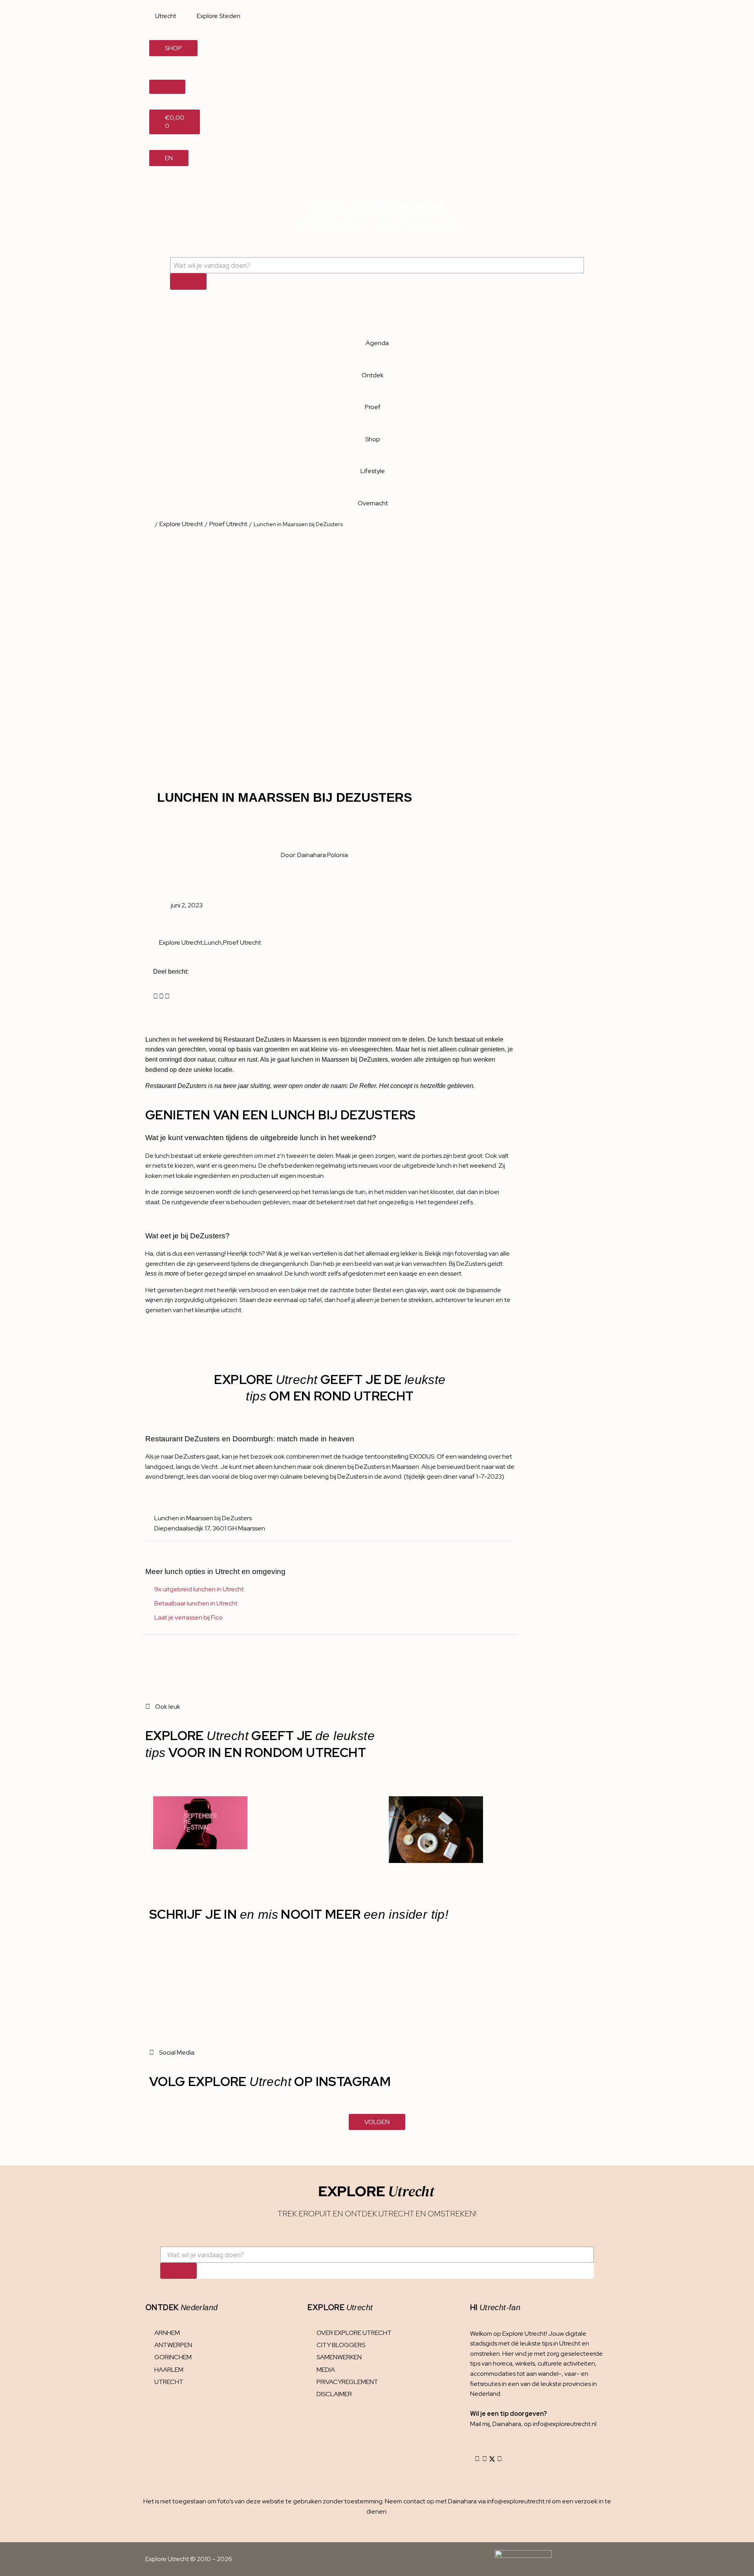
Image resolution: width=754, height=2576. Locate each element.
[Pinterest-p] (500, 2459)
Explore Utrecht (181, 524)
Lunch (213, 942)
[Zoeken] (188, 281)
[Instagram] (477, 2459)
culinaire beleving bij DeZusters (324, 1476)
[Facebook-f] (485, 2459)
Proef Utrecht (228, 524)
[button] (156, 996)
